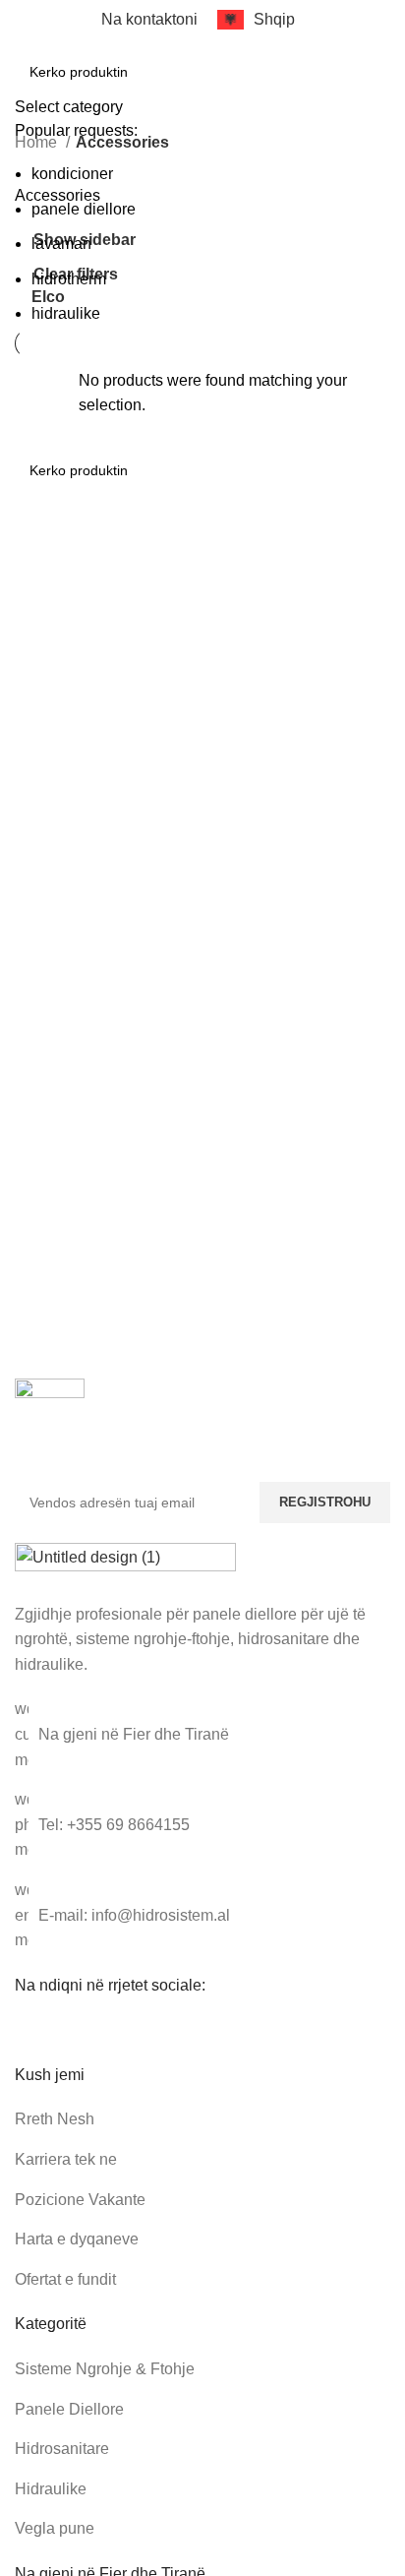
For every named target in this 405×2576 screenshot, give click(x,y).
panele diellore (84, 209)
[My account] (382, 60)
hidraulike (66, 313)
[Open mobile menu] (23, 60)
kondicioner (72, 174)
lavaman (61, 244)
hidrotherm (69, 279)
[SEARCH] (334, 60)
